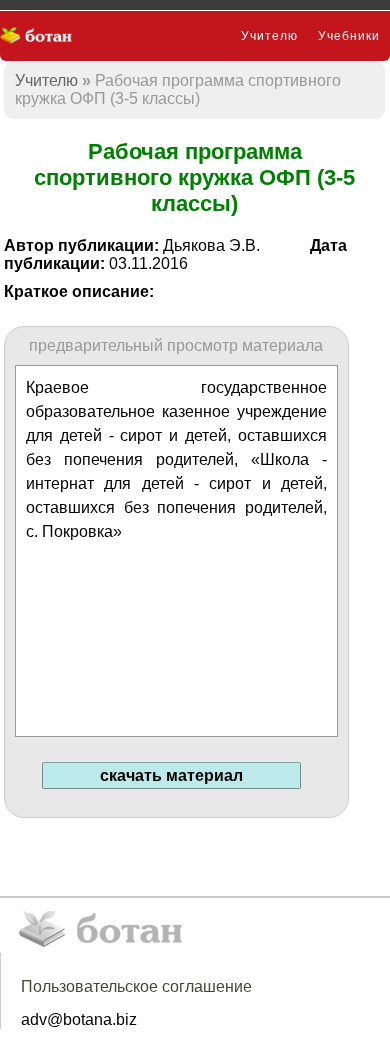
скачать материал (171, 775)
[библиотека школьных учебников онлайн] (42, 36)
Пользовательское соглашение (136, 986)
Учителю (269, 36)
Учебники (349, 36)
